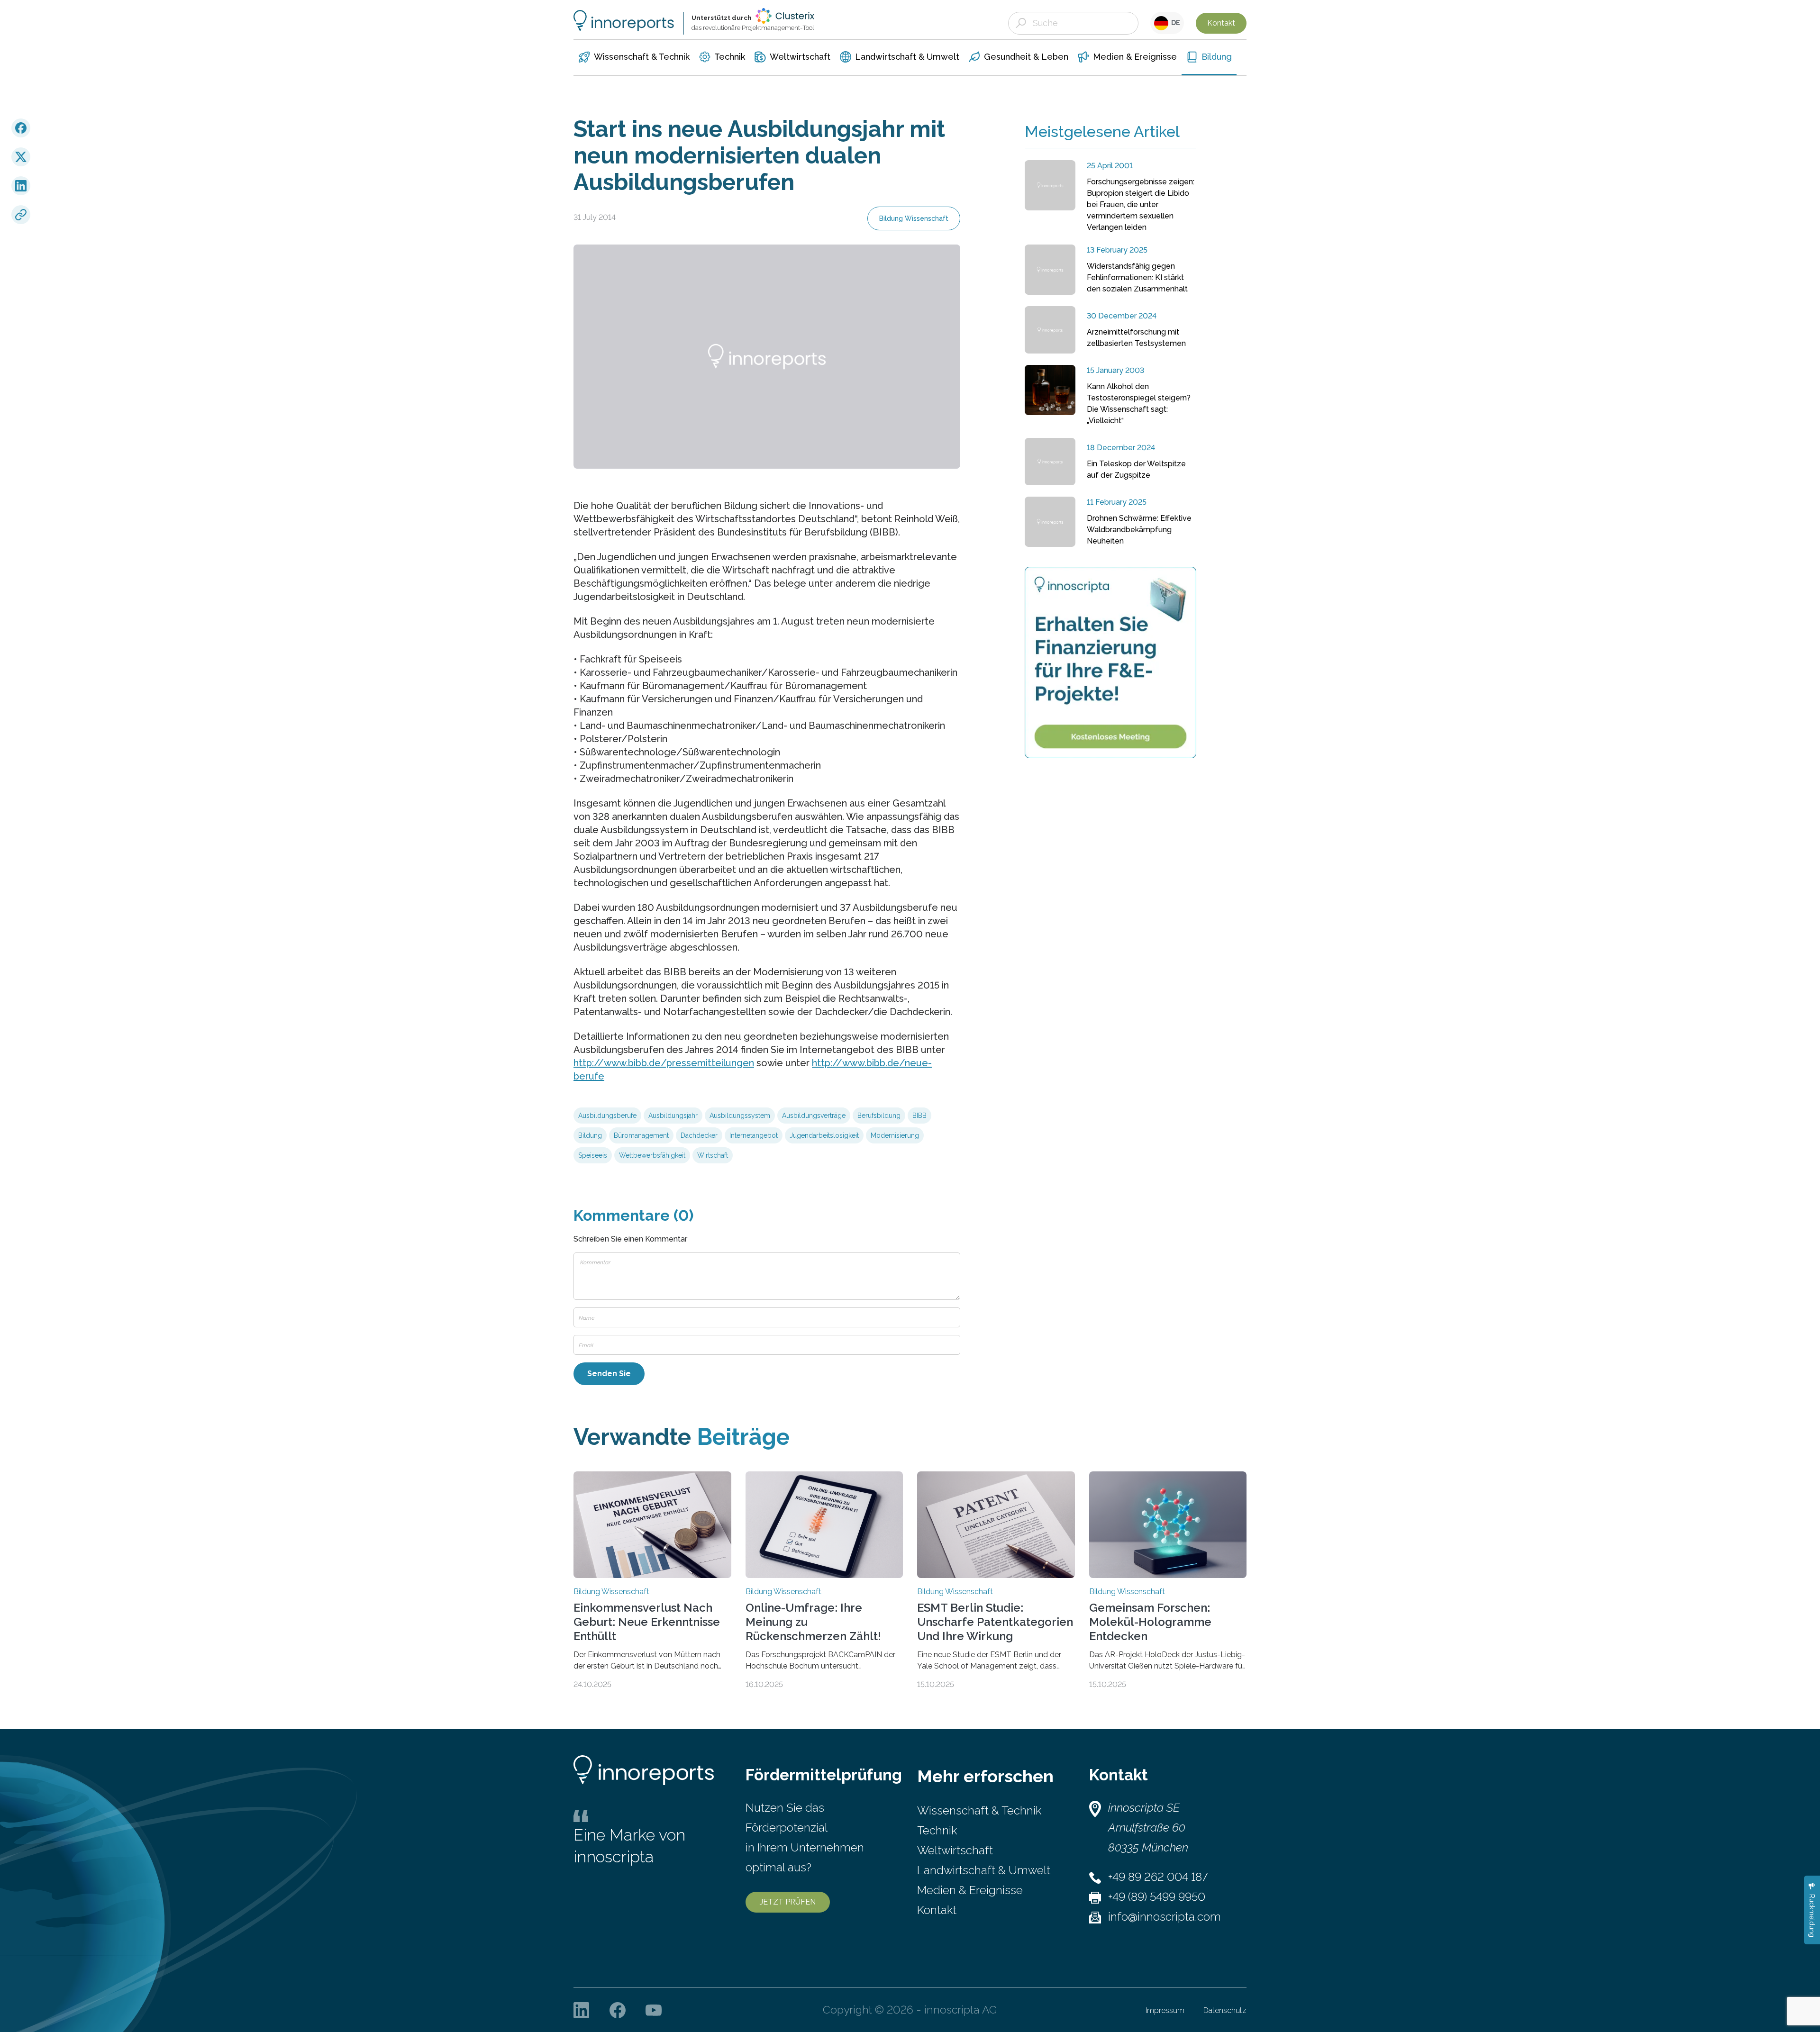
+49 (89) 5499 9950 (1157, 1897)
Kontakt (1221, 23)
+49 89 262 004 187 (1158, 1877)
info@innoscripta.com (1165, 1917)
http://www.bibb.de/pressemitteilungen (664, 1063)
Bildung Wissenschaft (914, 218)
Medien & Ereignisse (970, 1890)
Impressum (1165, 2010)
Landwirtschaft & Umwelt (984, 1870)
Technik (937, 1830)
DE (1174, 23)
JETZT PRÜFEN (788, 1902)
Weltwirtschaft (955, 1850)
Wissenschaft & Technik (979, 1810)
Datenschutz (1225, 2010)
